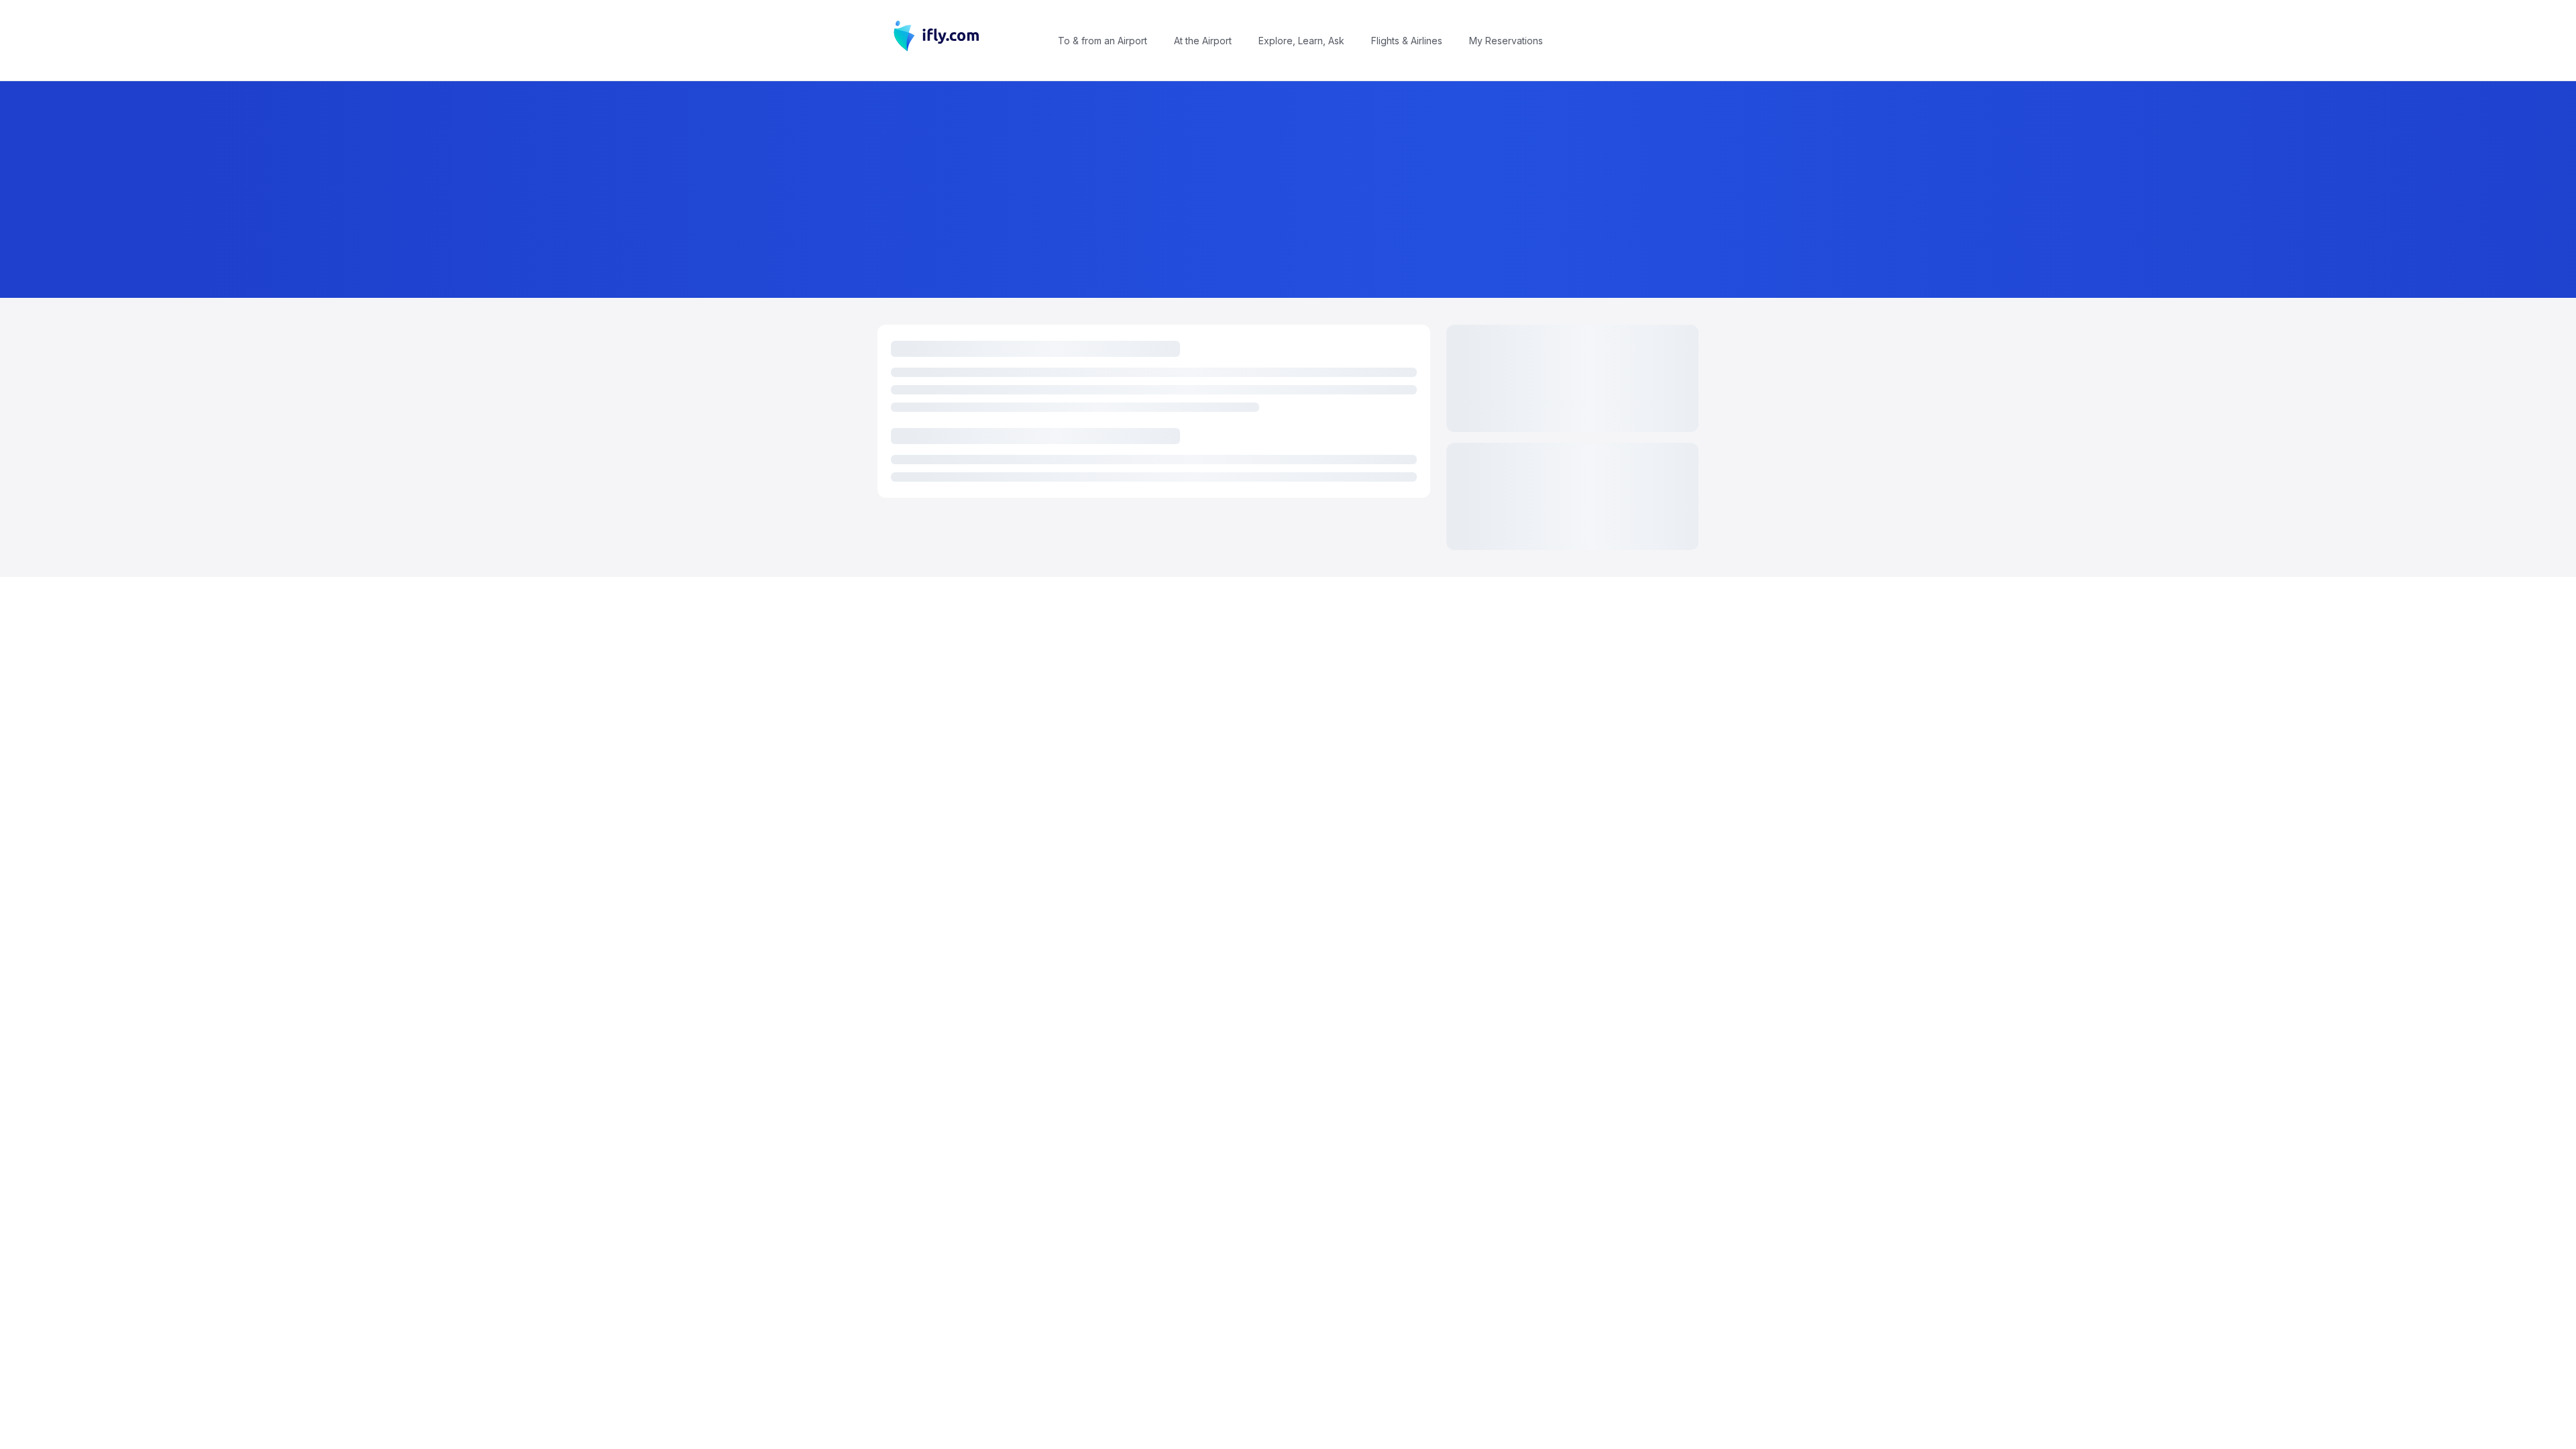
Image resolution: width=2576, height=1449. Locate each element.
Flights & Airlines (1407, 41)
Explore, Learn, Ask (1301, 41)
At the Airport (1203, 41)
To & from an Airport (1103, 41)
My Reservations (1506, 41)
